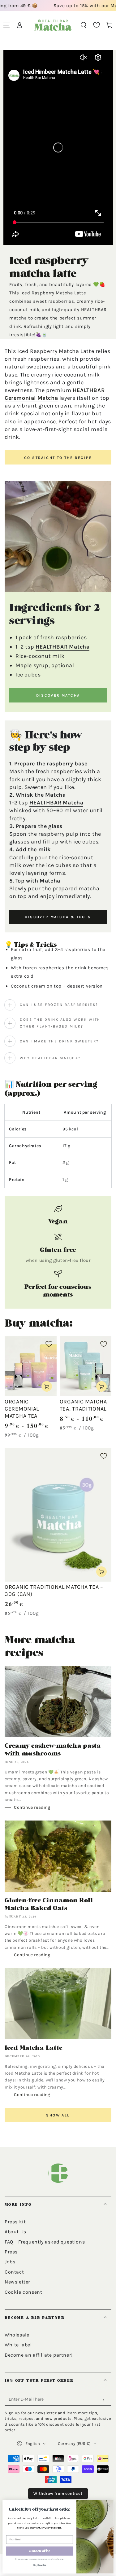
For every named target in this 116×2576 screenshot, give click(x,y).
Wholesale (17, 2335)
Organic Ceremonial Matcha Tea (22, 1409)
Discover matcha (58, 695)
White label (18, 2345)
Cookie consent (23, 2292)
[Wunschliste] (97, 25)
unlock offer (40, 2551)
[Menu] (6, 25)
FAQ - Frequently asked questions (45, 2242)
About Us (15, 2232)
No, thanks (40, 2565)
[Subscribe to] (104, 2400)
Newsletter (17, 2282)
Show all (58, 2115)
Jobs (10, 2262)
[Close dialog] (108, 2505)
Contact (14, 2272)
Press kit (15, 2222)
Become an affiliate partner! (39, 2355)
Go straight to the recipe (58, 458)
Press (11, 2252)
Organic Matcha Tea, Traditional (83, 1405)
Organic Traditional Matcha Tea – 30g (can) (54, 1590)
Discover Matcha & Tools (58, 917)
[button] (84, 25)
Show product (47, 1386)
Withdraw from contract (58, 2493)
